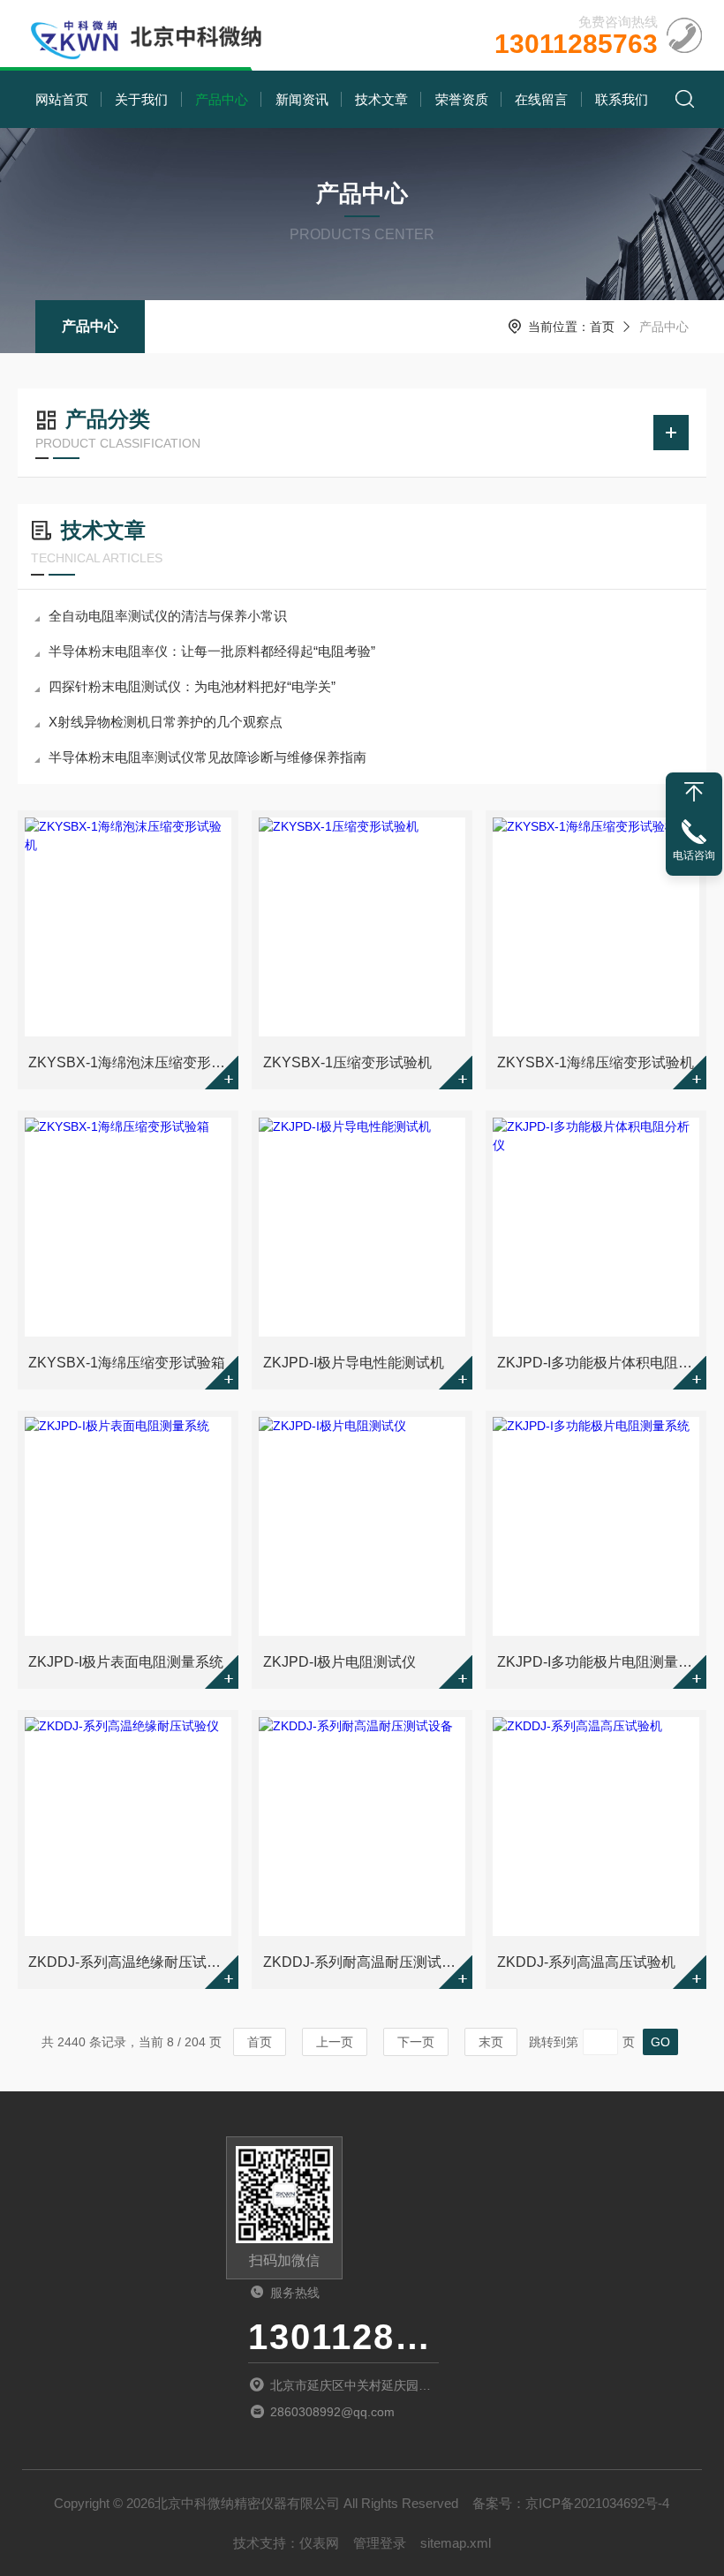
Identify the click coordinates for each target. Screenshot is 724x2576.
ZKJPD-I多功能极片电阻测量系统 (598, 1662)
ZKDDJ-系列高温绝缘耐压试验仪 (129, 1962)
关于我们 (141, 99)
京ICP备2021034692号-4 (597, 2503)
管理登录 (380, 2543)
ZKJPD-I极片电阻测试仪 (339, 1662)
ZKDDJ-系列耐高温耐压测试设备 (364, 1962)
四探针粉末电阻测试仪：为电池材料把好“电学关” (192, 686)
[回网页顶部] (694, 792)
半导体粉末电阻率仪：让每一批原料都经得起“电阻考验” (212, 651)
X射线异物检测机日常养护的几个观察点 (166, 722)
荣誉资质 (462, 99)
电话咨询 (694, 855)
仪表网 (319, 2543)
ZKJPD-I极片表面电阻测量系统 (126, 1662)
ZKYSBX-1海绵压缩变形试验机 (596, 1062)
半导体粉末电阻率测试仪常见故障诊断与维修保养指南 (207, 757)
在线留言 (541, 99)
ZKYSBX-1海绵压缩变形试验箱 (127, 1363)
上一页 (335, 2042)
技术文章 (381, 99)
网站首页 (62, 99)
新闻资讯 (302, 99)
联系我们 (622, 99)
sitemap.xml (456, 2543)
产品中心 (222, 99)
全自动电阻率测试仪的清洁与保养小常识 (168, 616)
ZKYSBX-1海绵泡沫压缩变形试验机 (129, 1062)
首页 (602, 327)
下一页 (416, 2042)
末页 (491, 2042)
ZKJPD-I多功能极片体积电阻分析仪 (598, 1363)
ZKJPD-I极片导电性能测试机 (354, 1363)
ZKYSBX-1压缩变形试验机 (347, 1062)
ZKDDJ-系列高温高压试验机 (586, 1962)
